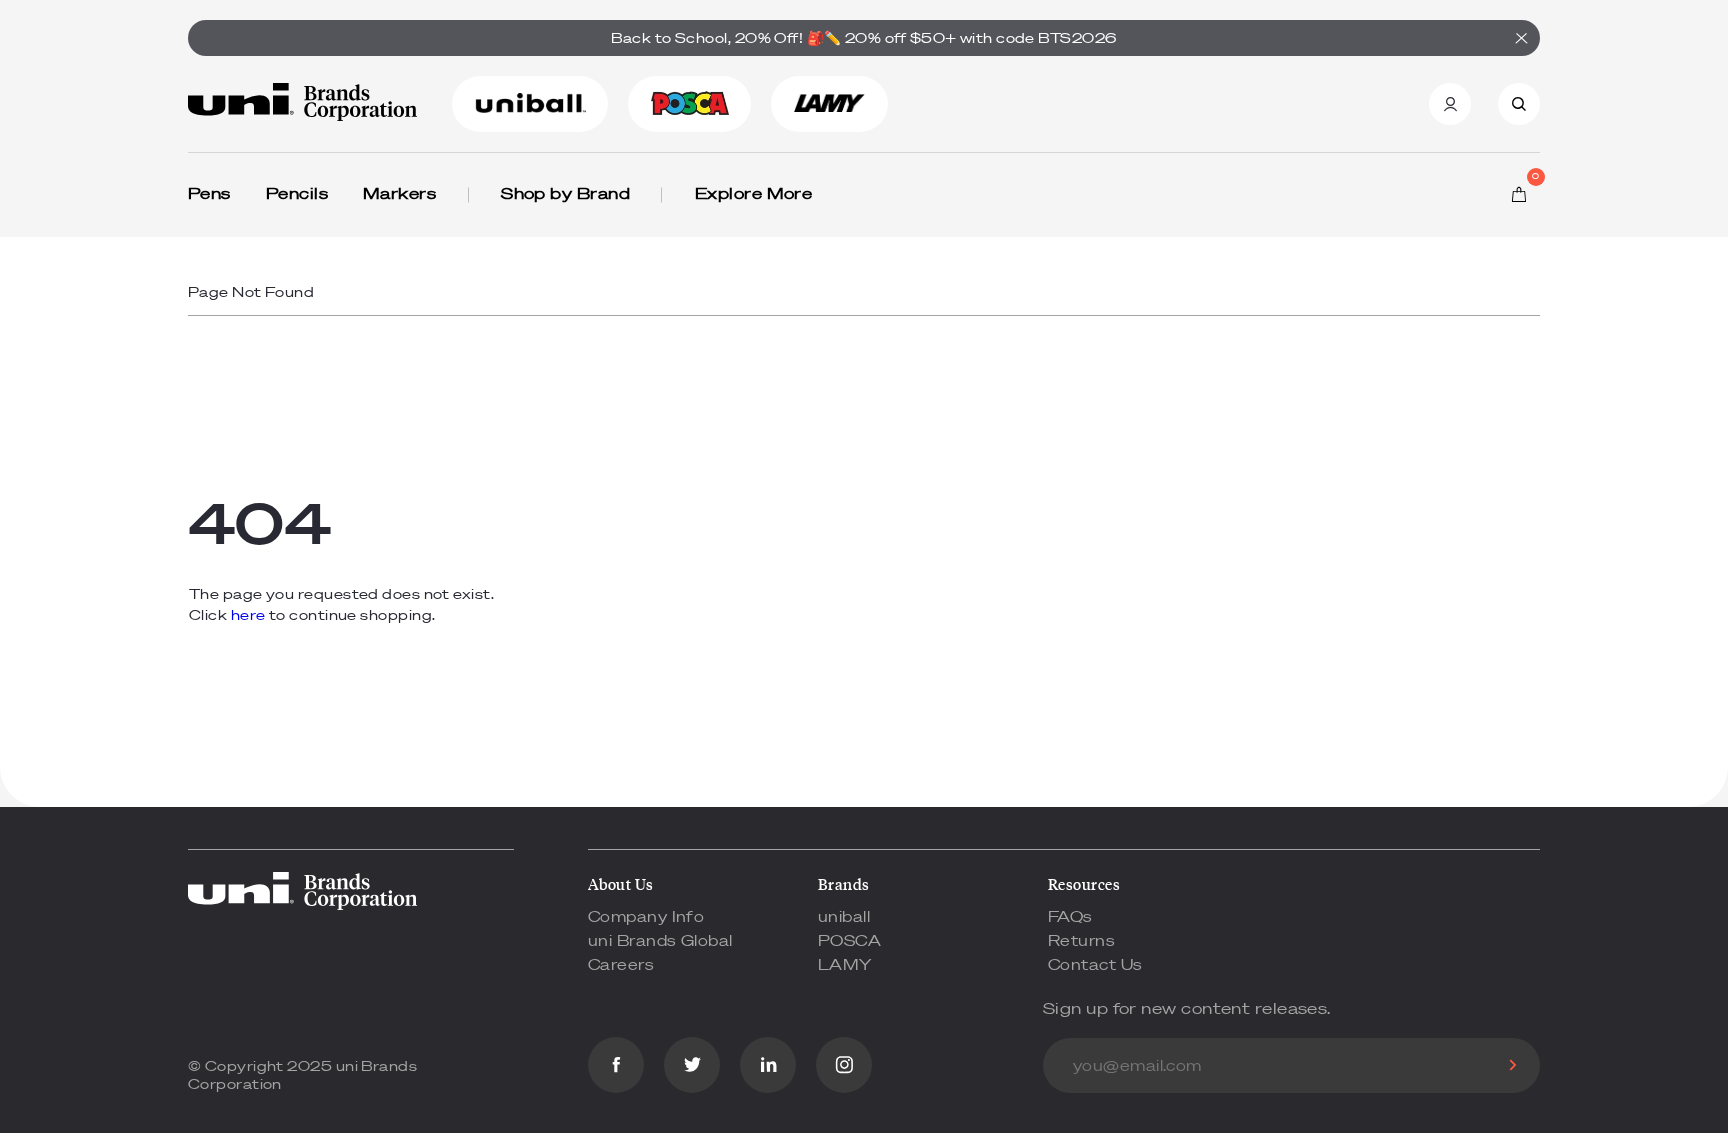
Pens (209, 193)
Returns (1081, 940)
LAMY (845, 964)
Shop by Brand (565, 193)
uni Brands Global (660, 940)
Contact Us (1095, 964)
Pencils (297, 193)
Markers (399, 193)
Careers (621, 964)
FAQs (1070, 916)
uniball (844, 916)
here (248, 615)
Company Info (646, 916)
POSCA (849, 940)
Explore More (753, 193)
